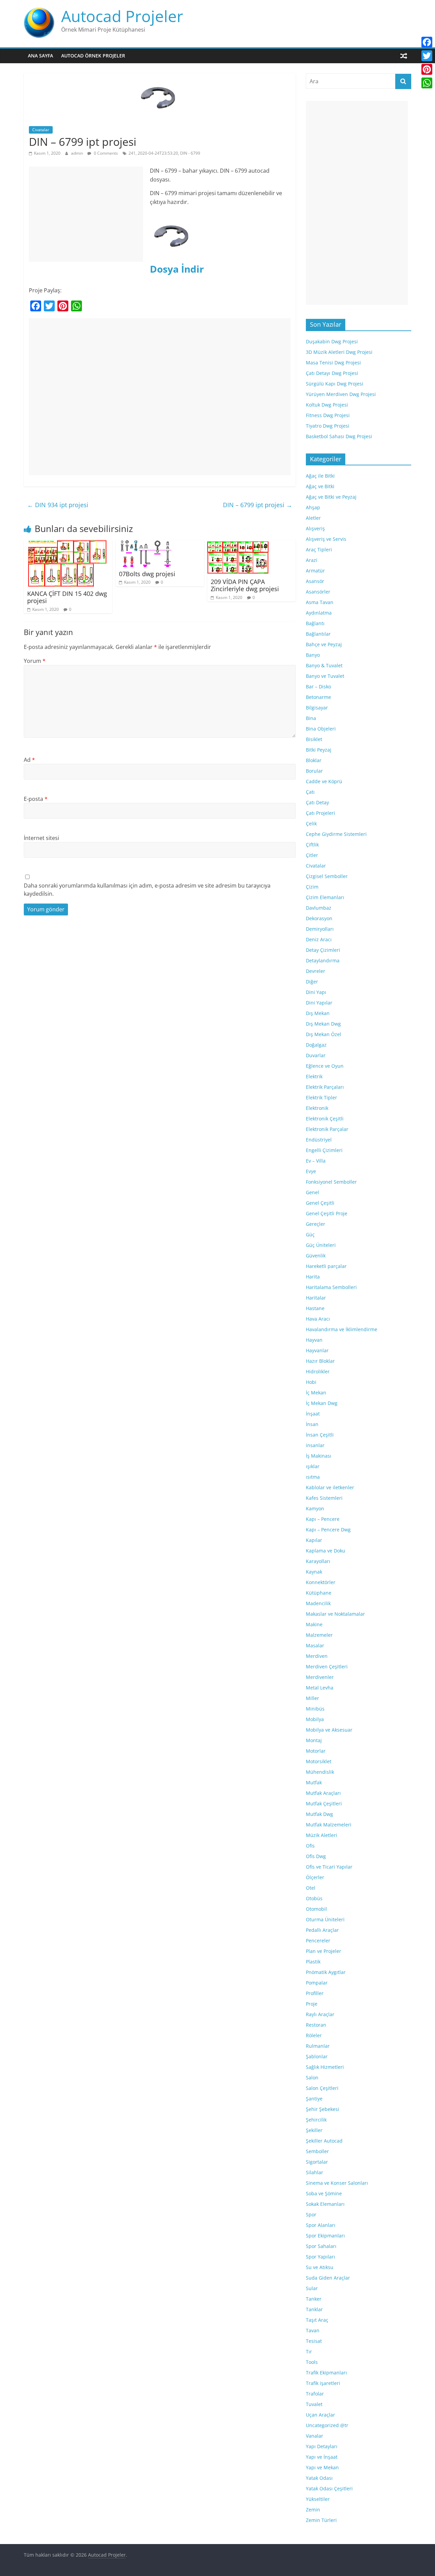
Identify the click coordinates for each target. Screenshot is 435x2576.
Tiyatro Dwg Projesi (328, 426)
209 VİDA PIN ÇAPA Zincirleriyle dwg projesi (245, 585)
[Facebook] (427, 42)
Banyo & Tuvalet (324, 665)
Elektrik (314, 1076)
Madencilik (318, 1603)
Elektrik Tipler (321, 1097)
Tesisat (314, 2341)
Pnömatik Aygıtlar (326, 1972)
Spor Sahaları (321, 2246)
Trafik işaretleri (323, 2383)
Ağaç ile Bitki (320, 476)
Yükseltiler (318, 2499)
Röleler (314, 2035)
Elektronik (317, 1108)
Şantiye (314, 2099)
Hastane (315, 1308)
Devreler (316, 971)
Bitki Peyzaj (319, 750)
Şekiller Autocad (324, 2141)
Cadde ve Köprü (324, 781)
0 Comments (105, 153)
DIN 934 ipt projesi (58, 505)
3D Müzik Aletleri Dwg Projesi (339, 352)
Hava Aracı (318, 1319)
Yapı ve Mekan (322, 2467)
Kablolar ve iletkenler (330, 1487)
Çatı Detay (317, 802)
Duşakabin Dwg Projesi (332, 341)
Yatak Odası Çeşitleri (329, 2488)
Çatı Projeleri (320, 813)
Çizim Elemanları (325, 897)
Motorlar (316, 1751)
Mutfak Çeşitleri (324, 1804)
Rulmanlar (318, 2046)
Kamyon (315, 1508)
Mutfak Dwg (319, 1814)
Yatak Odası (319, 2478)
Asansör (315, 581)
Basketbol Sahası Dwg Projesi (339, 436)
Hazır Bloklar (320, 1361)
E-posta (36, 799)
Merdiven (317, 1656)
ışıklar (313, 1466)
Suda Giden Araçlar (328, 2278)
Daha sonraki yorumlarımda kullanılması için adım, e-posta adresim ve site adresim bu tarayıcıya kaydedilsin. (147, 890)
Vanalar (315, 2436)
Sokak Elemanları (325, 2204)
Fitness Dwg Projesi (328, 415)
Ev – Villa (316, 1161)
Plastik (313, 1962)
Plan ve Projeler (324, 1951)
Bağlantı (315, 623)
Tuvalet (314, 2404)
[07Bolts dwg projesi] (146, 544)
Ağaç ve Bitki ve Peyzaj (331, 497)
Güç (310, 1234)
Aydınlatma (319, 613)
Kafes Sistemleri (324, 1498)
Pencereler (318, 1940)
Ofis (310, 1846)
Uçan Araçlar (320, 2415)
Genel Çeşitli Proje (327, 1213)
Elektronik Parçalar (327, 1129)
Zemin (313, 2510)
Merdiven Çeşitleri (327, 1667)
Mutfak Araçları (323, 1793)
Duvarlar (316, 1055)
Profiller (315, 1993)
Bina (311, 718)
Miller (312, 1698)
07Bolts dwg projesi (147, 574)
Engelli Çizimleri (324, 1150)
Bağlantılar (318, 634)
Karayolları (318, 1561)
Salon (312, 2077)
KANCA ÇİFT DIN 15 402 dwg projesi (67, 597)
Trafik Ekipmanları (326, 2373)
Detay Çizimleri (323, 950)
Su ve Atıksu (320, 2267)
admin (77, 153)
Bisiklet (314, 739)
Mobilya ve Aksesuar (329, 1730)
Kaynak (314, 1572)
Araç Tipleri (319, 549)
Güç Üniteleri (321, 1245)
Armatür (315, 571)
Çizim (312, 887)
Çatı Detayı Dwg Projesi (332, 373)
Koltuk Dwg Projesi (327, 405)
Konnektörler (321, 1582)
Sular (312, 2288)
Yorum (35, 661)
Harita (313, 1277)
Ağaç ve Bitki (320, 486)
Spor (311, 2214)
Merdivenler (320, 1677)
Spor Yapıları (320, 2257)
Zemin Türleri (321, 2520)
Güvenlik (316, 1256)
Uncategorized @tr (327, 2425)
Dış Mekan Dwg (323, 1024)
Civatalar (41, 130)
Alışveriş (315, 528)
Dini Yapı (316, 992)
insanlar (315, 1445)
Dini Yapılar (319, 1003)
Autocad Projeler (122, 16)
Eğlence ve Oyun (325, 1066)
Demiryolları (320, 929)
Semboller (317, 2151)
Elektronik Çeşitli (325, 1119)
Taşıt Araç (317, 2320)
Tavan (313, 2330)
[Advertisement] (86, 214)
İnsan (312, 1424)
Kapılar (314, 1540)
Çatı (310, 792)
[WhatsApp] (427, 83)
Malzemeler (319, 1635)
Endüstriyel (319, 1140)
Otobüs (314, 1898)
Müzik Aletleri (321, 1835)
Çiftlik (312, 845)
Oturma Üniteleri (325, 1919)
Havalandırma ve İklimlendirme (342, 1329)
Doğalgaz (316, 1045)
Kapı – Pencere (323, 1519)
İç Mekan (316, 1393)
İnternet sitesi (41, 838)
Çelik (311, 823)
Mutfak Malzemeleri (329, 1825)
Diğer (312, 982)
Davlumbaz (319, 908)
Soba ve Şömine (324, 2193)
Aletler (313, 518)
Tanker (314, 2299)
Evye (311, 1171)
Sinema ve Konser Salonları (337, 2183)
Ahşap (313, 507)
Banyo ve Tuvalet (325, 676)
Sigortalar (317, 2162)
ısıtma (313, 1477)
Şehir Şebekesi (323, 2109)
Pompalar (317, 1983)
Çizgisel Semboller (327, 876)
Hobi (311, 1382)
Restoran (316, 2025)
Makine (314, 1624)
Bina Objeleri (321, 729)
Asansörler (318, 592)
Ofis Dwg (316, 1856)
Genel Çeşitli (320, 1203)
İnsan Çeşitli (320, 1435)
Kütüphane (319, 1593)
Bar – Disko (318, 686)
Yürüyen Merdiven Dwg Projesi (341, 394)
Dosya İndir (177, 269)
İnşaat (313, 1414)
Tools (312, 2362)
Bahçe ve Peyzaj (324, 644)
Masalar (315, 1645)
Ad (29, 760)
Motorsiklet (319, 1761)
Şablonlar (317, 2056)
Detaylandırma (323, 960)
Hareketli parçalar (326, 1266)
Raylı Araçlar (320, 2014)
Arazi (312, 560)
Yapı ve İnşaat (322, 2457)
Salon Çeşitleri (322, 2088)
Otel (311, 1888)
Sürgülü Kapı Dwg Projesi (335, 384)
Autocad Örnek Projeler (93, 56)
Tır (309, 2351)
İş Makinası (319, 1456)
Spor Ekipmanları (325, 2236)
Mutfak (314, 1782)
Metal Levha (320, 1688)
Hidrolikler (318, 1371)
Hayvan (314, 1340)
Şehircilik (316, 2120)
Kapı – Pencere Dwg (328, 1530)
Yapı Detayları (322, 2446)
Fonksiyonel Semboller (331, 1182)
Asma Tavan (320, 602)
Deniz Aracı (319, 939)
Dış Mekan (318, 1013)
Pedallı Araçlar (322, 1930)
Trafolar (315, 2394)
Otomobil (316, 1909)
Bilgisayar (317, 708)
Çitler (312, 855)
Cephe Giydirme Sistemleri (336, 834)
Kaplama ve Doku (326, 1551)
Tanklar (314, 2309)
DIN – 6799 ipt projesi (258, 505)
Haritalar (316, 1298)
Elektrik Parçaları (325, 1087)
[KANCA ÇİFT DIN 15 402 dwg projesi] (67, 544)
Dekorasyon (319, 918)
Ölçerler (315, 1877)
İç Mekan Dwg (322, 1403)
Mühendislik (320, 1772)
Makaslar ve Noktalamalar (335, 1614)
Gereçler (316, 1224)
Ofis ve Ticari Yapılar (329, 1867)
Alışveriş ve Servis (326, 539)
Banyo (313, 655)
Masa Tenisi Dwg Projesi (333, 363)
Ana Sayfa (40, 56)
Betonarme (318, 697)
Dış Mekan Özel (324, 1034)
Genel (312, 1192)
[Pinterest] (427, 69)
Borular (314, 771)
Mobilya (315, 1719)
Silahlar (315, 2172)
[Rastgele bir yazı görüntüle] (404, 56)
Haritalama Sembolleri (331, 1287)
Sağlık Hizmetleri (325, 2067)
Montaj (314, 1740)
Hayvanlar (317, 1350)
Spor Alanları (321, 2225)
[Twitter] (427, 56)
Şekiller (314, 2130)
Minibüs (315, 1709)
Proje (312, 2004)
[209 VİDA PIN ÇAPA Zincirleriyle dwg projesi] (238, 544)
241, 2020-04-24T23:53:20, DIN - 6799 (164, 153)
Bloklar (314, 760)
